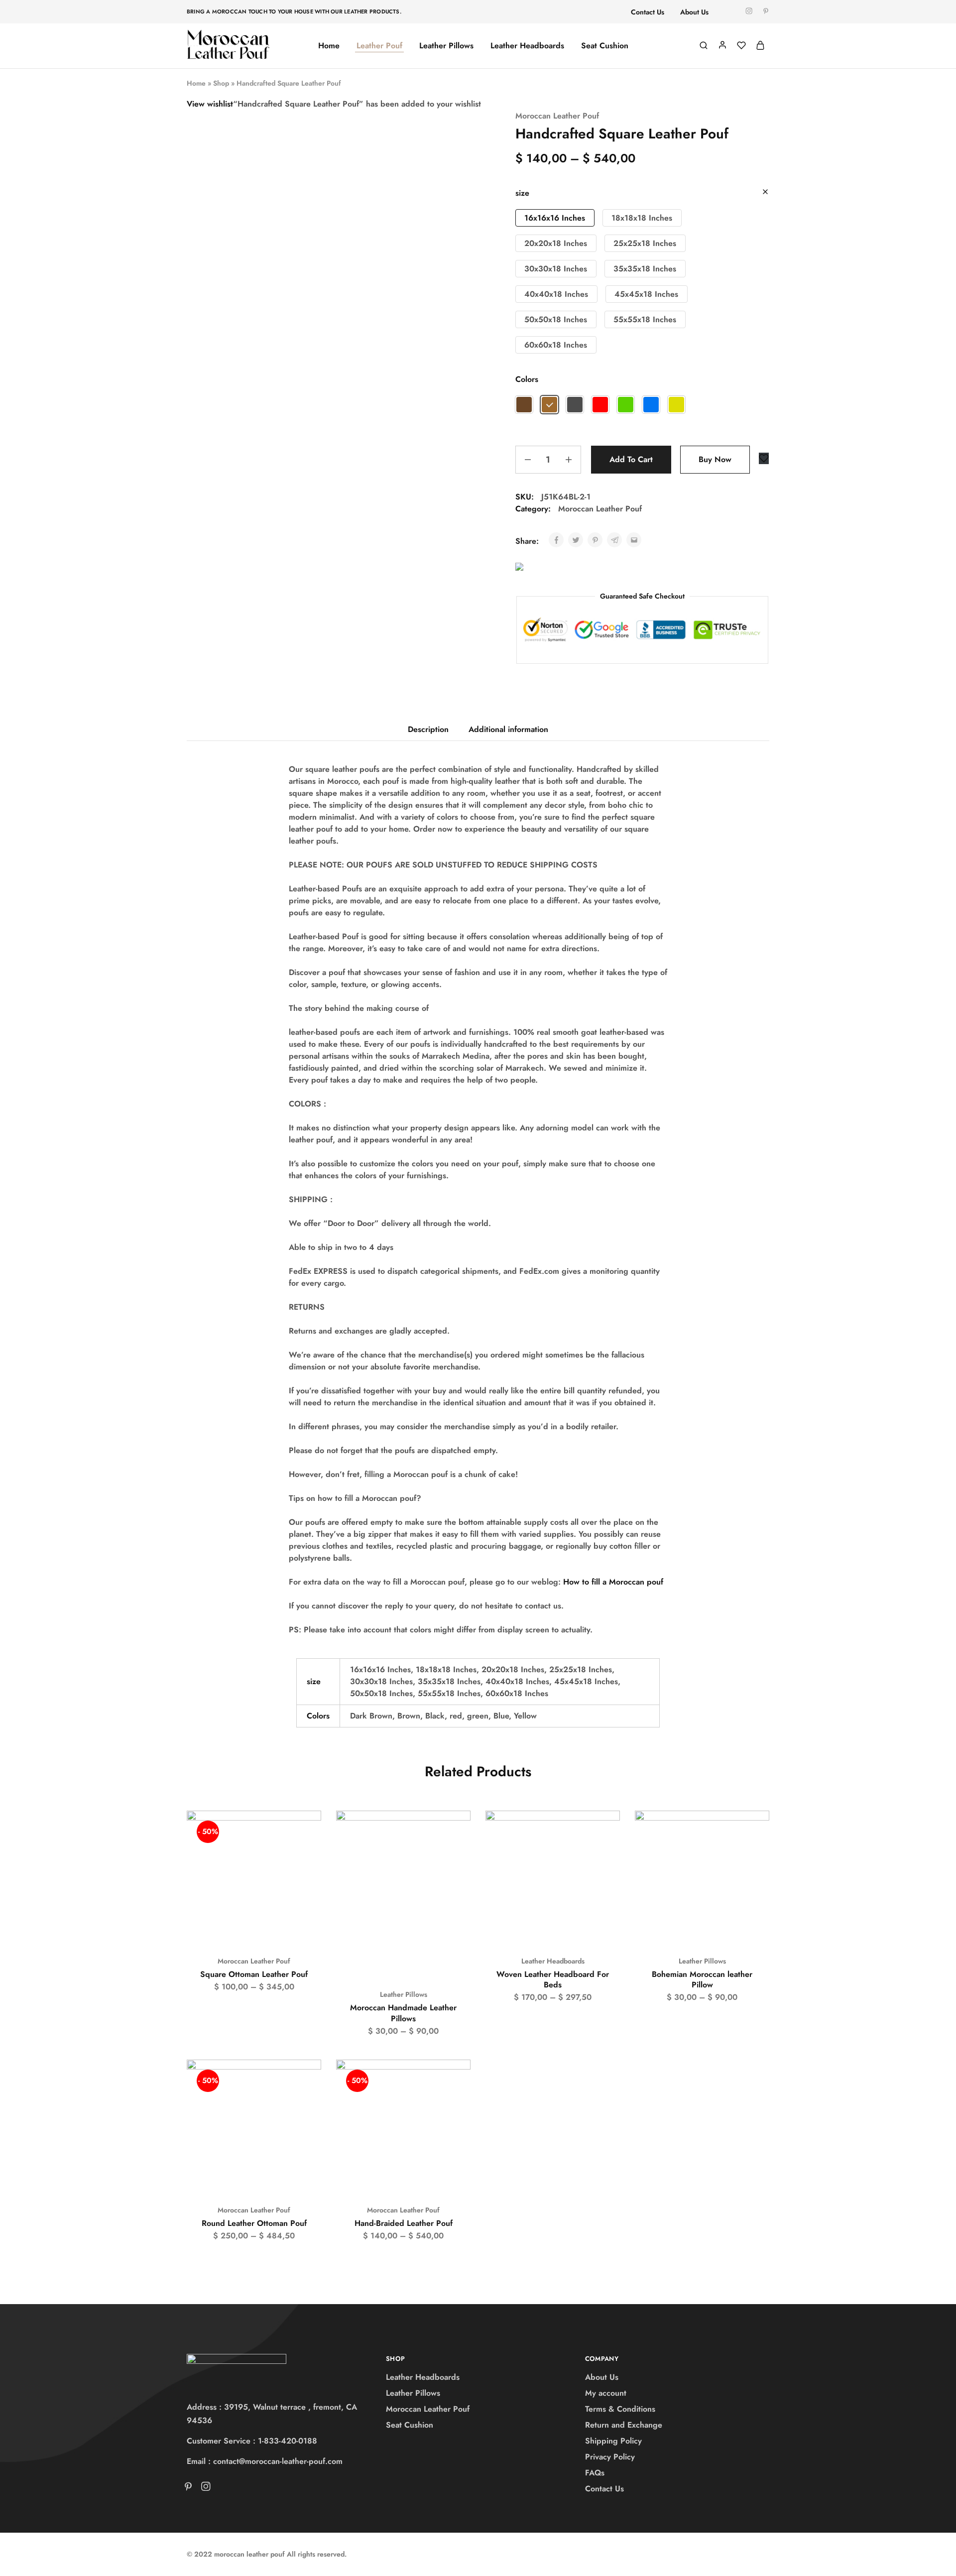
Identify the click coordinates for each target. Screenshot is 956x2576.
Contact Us (648, 12)
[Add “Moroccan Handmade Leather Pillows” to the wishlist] (454, 1831)
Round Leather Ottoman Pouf (254, 2223)
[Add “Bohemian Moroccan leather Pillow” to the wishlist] (753, 1831)
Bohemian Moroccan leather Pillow (702, 1979)
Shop (221, 83)
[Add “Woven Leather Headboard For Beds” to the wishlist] (603, 1831)
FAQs (595, 2473)
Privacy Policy (610, 2457)
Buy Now (715, 459)
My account (606, 2393)
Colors (527, 379)
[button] (555, 218)
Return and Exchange (624, 2425)
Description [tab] (428, 729)
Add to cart (631, 459)
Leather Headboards (527, 46)
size (522, 193)
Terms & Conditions (620, 2409)
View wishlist (210, 104)
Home (329, 46)
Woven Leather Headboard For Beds (553, 1979)
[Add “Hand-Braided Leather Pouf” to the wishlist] (454, 2080)
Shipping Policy (613, 2441)
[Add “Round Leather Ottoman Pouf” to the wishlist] (304, 2080)
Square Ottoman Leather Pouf (254, 1974)
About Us (694, 12)
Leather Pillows (446, 46)
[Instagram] (204, 2488)
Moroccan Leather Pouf (557, 116)
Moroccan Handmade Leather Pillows (403, 2013)
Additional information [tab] (508, 729)
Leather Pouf (379, 46)
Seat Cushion (605, 46)
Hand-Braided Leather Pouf (404, 2223)
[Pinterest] (190, 2488)
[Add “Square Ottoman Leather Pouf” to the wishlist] (304, 1831)
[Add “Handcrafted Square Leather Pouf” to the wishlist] (764, 458)
